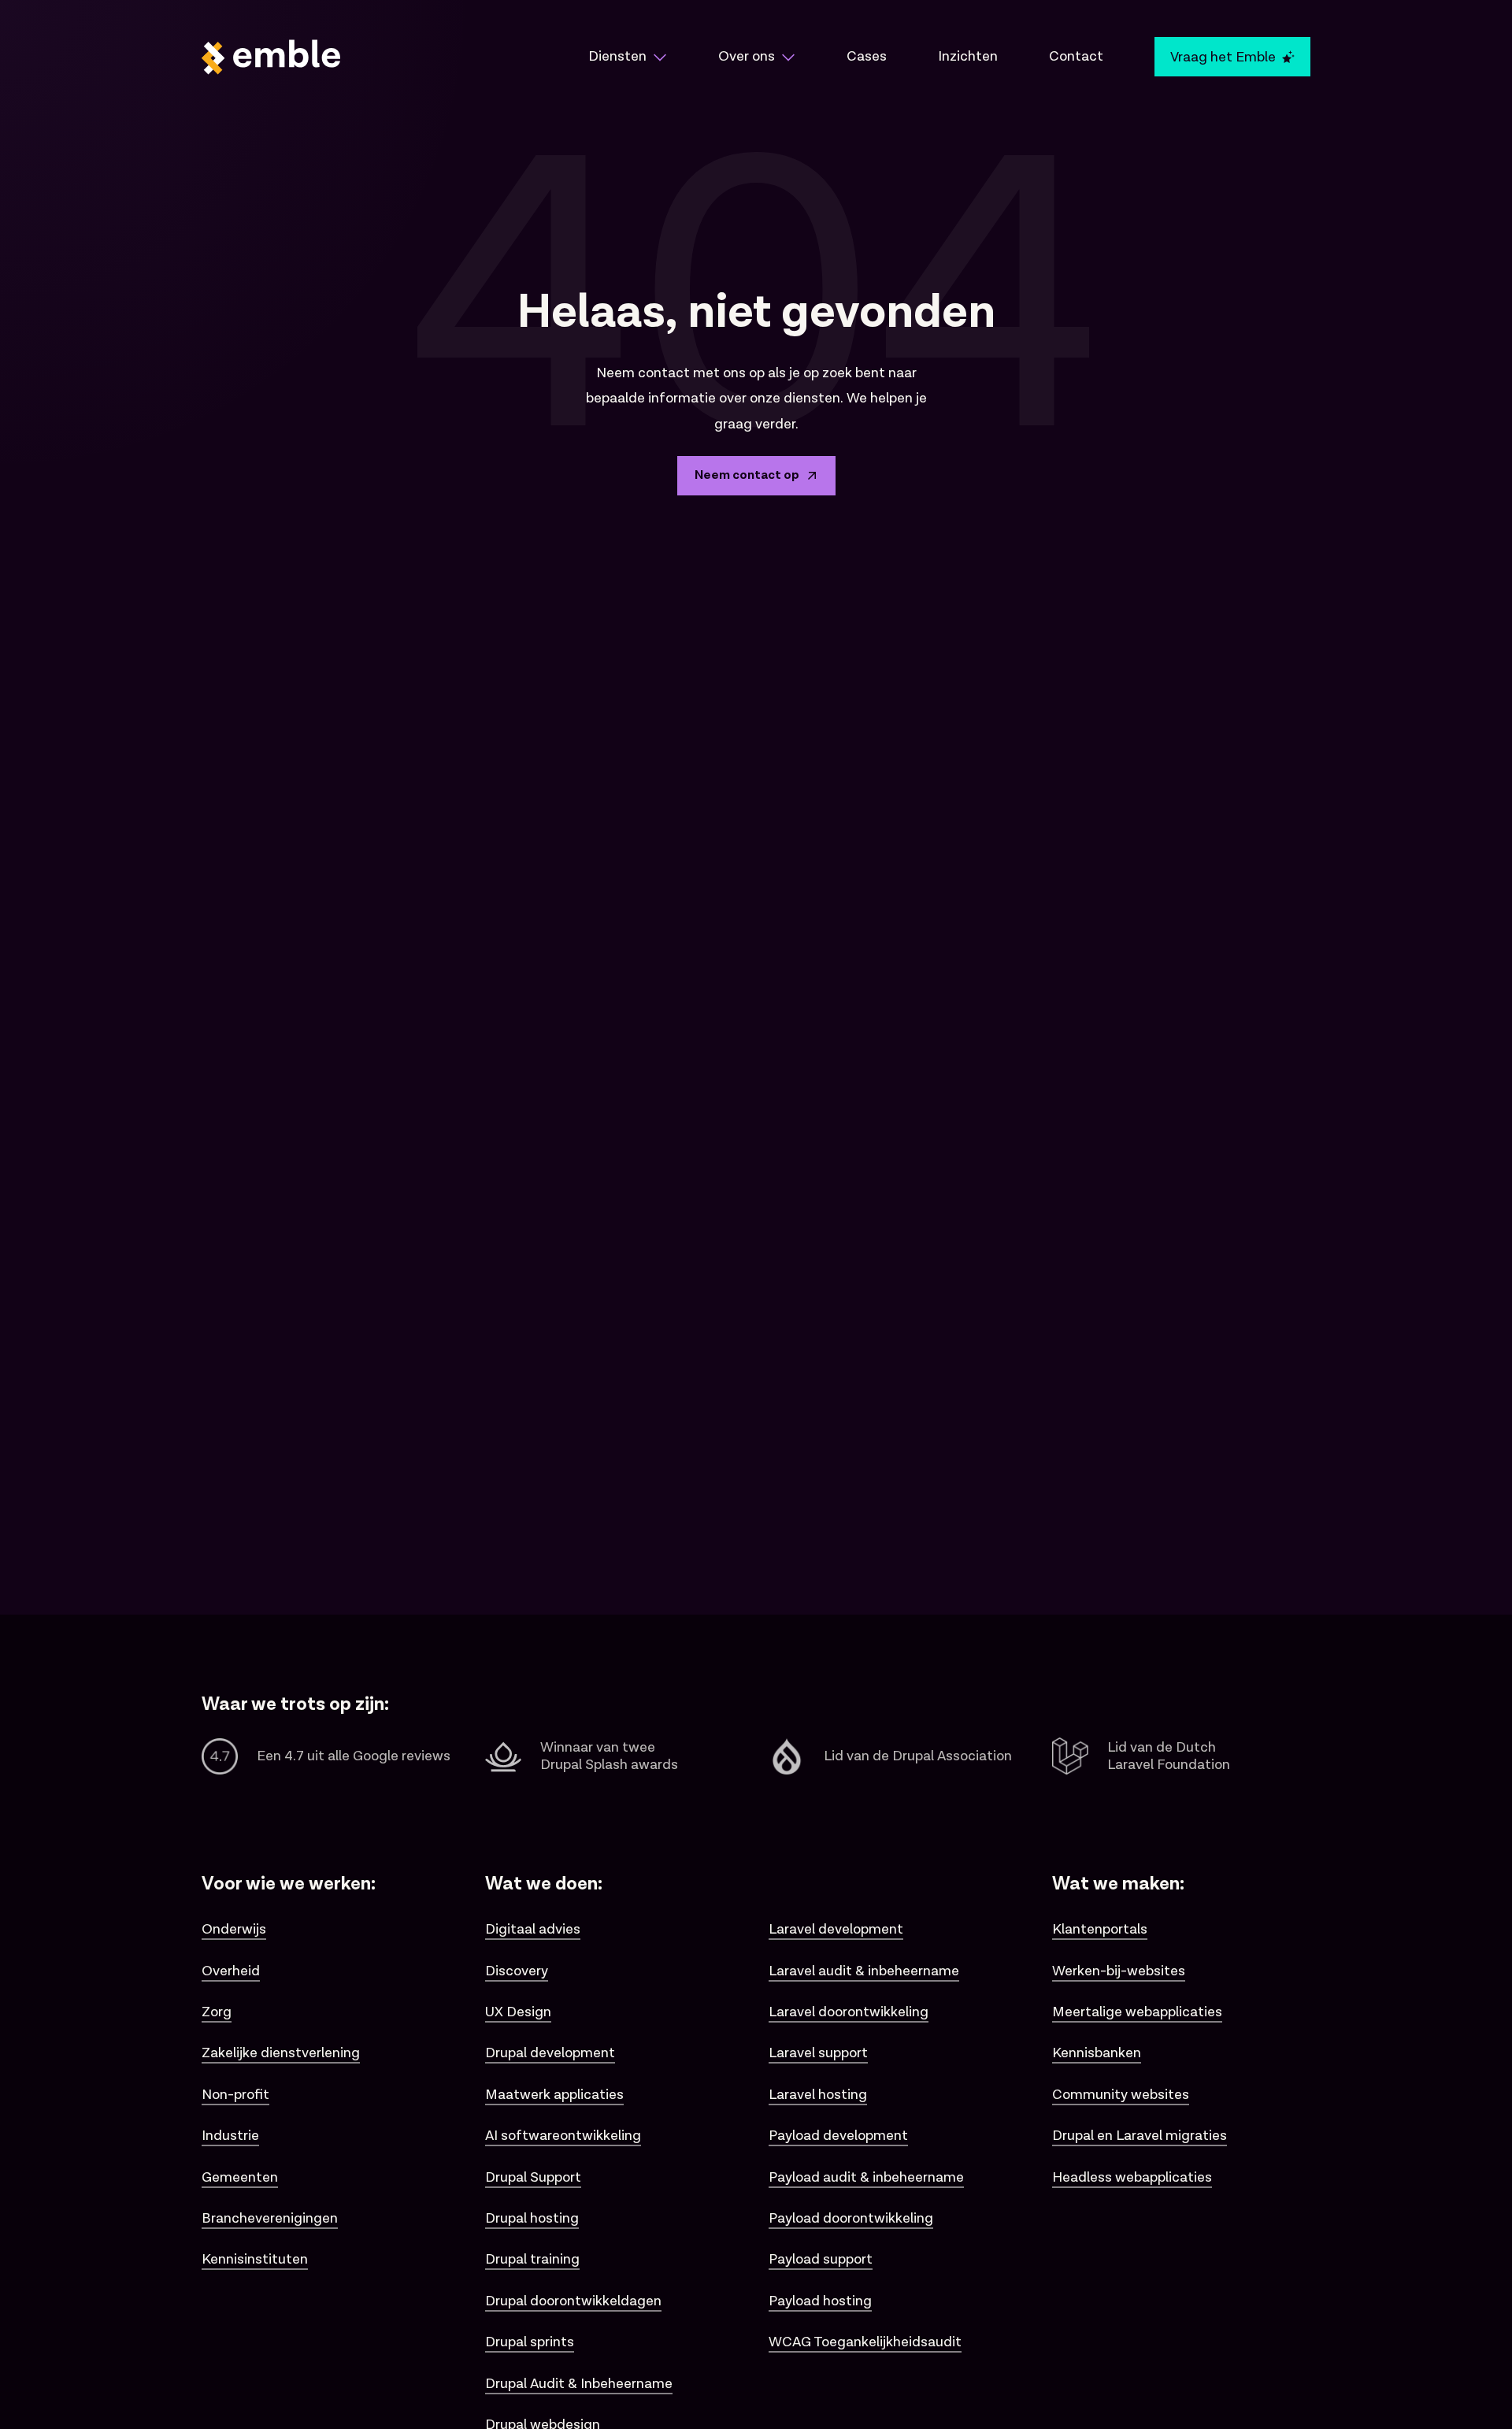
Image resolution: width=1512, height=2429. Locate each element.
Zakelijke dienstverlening (281, 2053)
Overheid (231, 1971)
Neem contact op (747, 475)
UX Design (518, 2012)
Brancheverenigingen (270, 2218)
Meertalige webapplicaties (1137, 2012)
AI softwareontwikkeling (563, 2136)
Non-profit (235, 2095)
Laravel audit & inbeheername (864, 1971)
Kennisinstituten (255, 2259)
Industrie (230, 2136)
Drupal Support (533, 2177)
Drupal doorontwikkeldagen (573, 2301)
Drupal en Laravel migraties (1140, 2136)
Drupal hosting (532, 2218)
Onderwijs (234, 1929)
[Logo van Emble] (370, 57)
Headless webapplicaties (1132, 2177)
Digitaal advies (533, 1929)
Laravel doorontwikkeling (849, 2012)
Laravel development (836, 1929)
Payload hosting (820, 2301)
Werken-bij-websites (1119, 1971)
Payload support (821, 2259)
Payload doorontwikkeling (851, 2218)
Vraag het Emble (1223, 57)
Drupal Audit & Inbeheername (579, 2384)
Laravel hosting (818, 2095)
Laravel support (818, 2053)
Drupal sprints (530, 2342)
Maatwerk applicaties (554, 2095)
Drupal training (532, 2259)
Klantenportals (1100, 1929)
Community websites (1121, 2095)
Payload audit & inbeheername (866, 2177)
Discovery (517, 1971)
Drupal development (550, 2053)
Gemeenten (240, 2177)
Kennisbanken (1097, 2053)
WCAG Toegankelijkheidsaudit (865, 2342)
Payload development (838, 2136)
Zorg (217, 2012)
